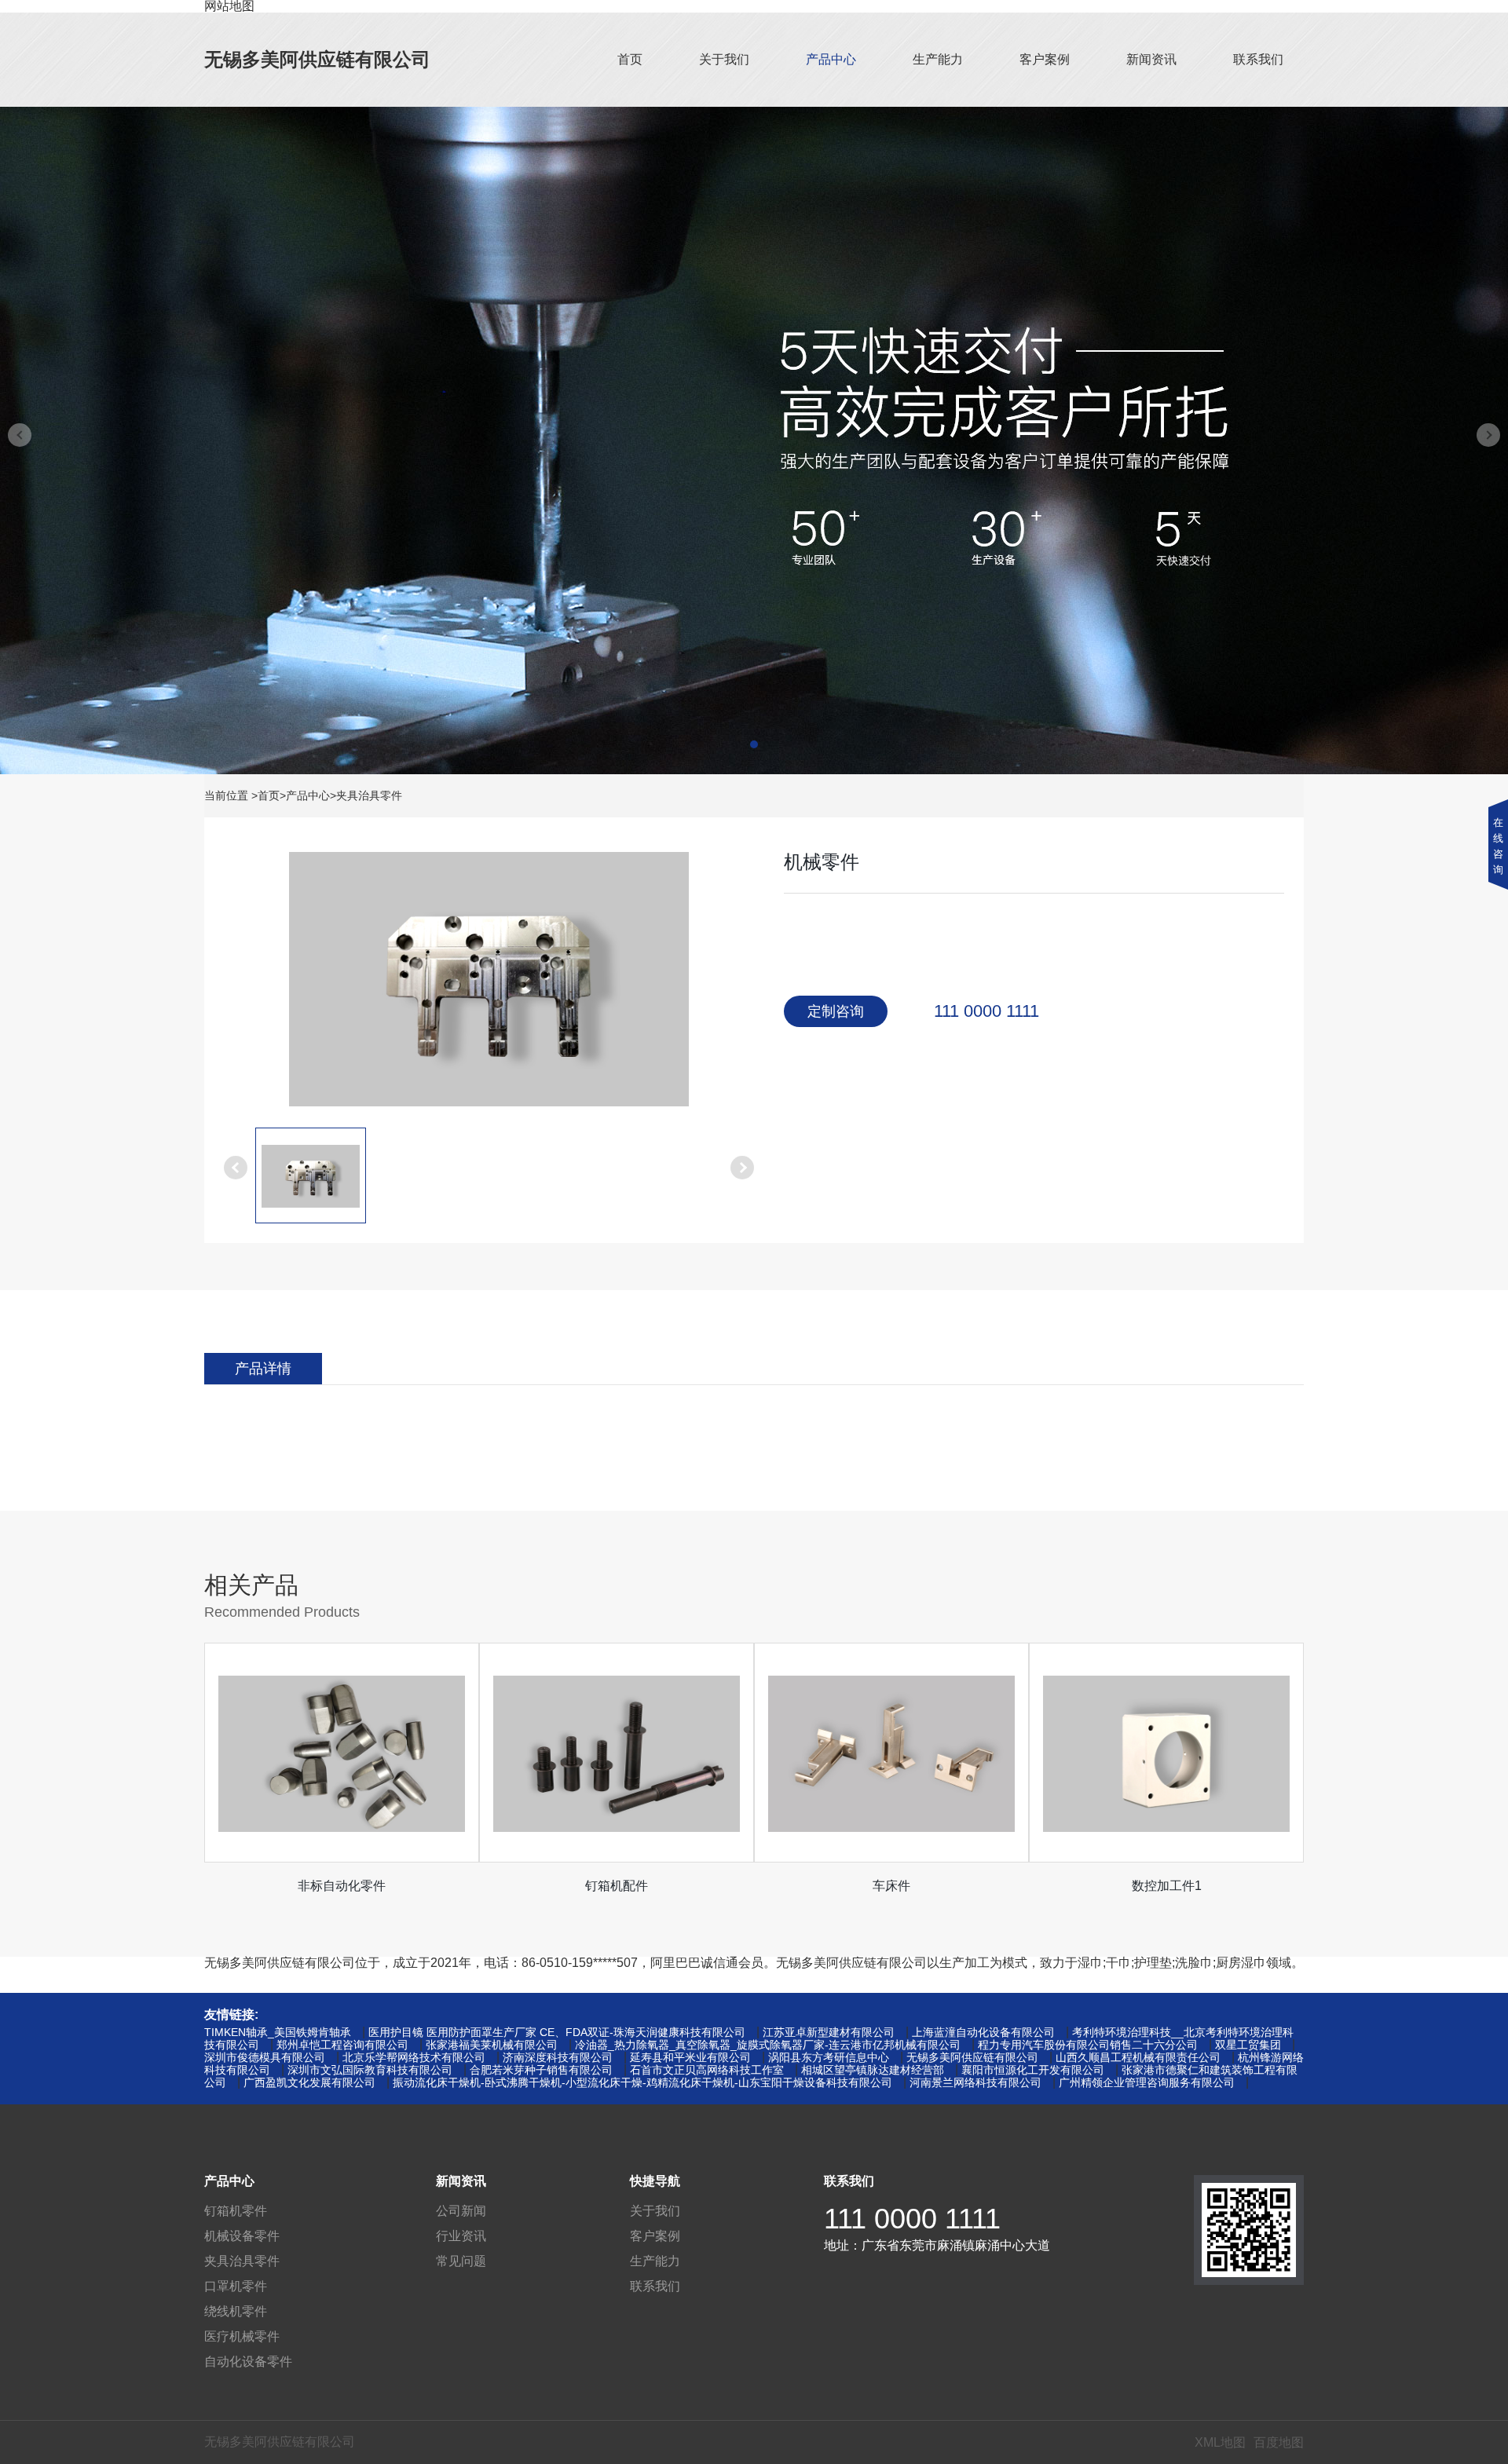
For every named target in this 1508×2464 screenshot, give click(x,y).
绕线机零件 (236, 2311)
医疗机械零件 (242, 2336)
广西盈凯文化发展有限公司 (309, 2082)
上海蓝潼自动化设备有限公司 (983, 2032)
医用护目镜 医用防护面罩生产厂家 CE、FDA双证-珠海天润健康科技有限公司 (557, 2032)
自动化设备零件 (248, 2362)
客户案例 (1045, 59)
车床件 (891, 1886)
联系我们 (1258, 59)
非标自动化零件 (342, 1886)
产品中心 (831, 59)
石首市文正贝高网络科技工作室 (707, 2070)
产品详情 (263, 1369)
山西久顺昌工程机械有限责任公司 (1138, 2057)
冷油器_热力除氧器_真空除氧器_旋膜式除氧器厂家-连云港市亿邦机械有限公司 (768, 2045)
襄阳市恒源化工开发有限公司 (1033, 2070)
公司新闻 (461, 2211)
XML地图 (1220, 2442)
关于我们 (724, 59)
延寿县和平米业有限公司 (690, 2057)
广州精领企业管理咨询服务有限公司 (1147, 2082)
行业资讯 (461, 2236)
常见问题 (461, 2261)
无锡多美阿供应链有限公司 (317, 59)
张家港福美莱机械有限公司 (492, 2045)
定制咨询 (836, 1011)
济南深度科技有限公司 (558, 2057)
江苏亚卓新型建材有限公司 (829, 2032)
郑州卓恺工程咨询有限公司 (342, 2045)
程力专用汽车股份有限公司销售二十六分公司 (1088, 2045)
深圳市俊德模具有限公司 (265, 2057)
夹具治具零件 (369, 795)
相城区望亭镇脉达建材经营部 (873, 2070)
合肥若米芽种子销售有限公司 (541, 2070)
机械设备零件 (242, 2236)
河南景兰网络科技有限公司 (975, 2082)
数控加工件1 (1167, 1886)
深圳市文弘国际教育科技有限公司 (370, 2070)
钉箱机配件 (617, 1886)
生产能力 (938, 59)
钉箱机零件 (236, 2211)
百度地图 (1279, 2442)
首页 (630, 59)
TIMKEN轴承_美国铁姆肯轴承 (278, 2032)
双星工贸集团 (1248, 2045)
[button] (754, 744)
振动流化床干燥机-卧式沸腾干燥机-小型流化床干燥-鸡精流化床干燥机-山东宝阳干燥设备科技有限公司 (642, 2082)
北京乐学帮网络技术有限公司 (414, 2057)
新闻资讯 (1151, 59)
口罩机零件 (236, 2286)
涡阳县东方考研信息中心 (829, 2057)
